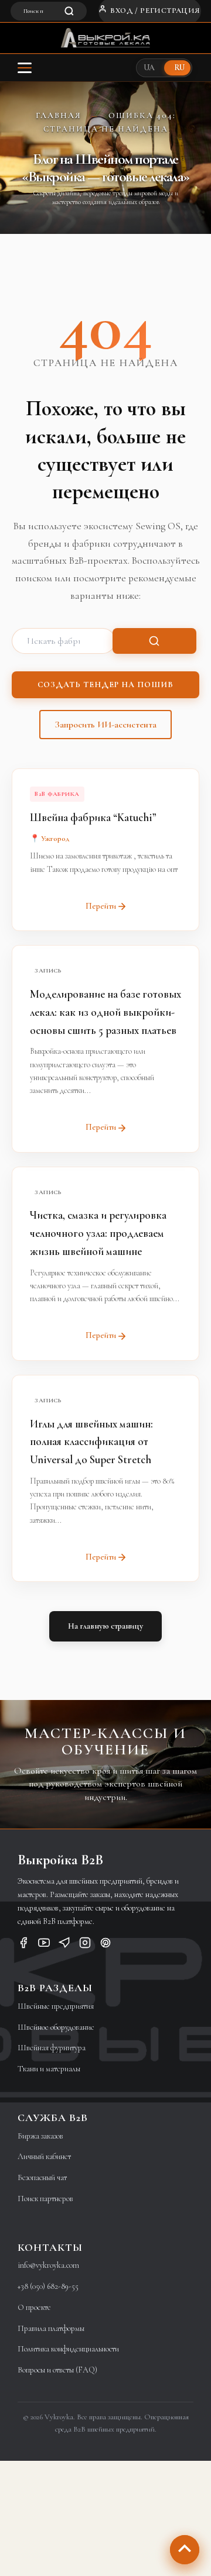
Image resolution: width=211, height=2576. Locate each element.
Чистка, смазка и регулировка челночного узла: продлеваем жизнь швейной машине (98, 1233)
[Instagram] (85, 1945)
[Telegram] (64, 1945)
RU (179, 68)
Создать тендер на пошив (105, 684)
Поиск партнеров (45, 2199)
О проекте (34, 2307)
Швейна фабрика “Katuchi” (93, 817)
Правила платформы (51, 2328)
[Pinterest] (105, 1945)
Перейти (101, 906)
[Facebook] (23, 1945)
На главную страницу (105, 1626)
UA (149, 68)
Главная (59, 115)
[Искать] (154, 641)
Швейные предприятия (56, 2006)
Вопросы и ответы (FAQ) (57, 2370)
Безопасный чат (42, 2177)
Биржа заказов (40, 2136)
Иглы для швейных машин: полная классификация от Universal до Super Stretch (91, 1442)
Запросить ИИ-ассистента (105, 725)
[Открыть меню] (25, 68)
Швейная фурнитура (52, 2048)
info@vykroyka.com (48, 2265)
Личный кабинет (44, 2156)
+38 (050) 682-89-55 (48, 2286)
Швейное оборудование (56, 2027)
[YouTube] (44, 1945)
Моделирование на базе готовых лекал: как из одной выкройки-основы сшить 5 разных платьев (105, 1012)
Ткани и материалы (49, 2069)
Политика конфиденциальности (68, 2349)
